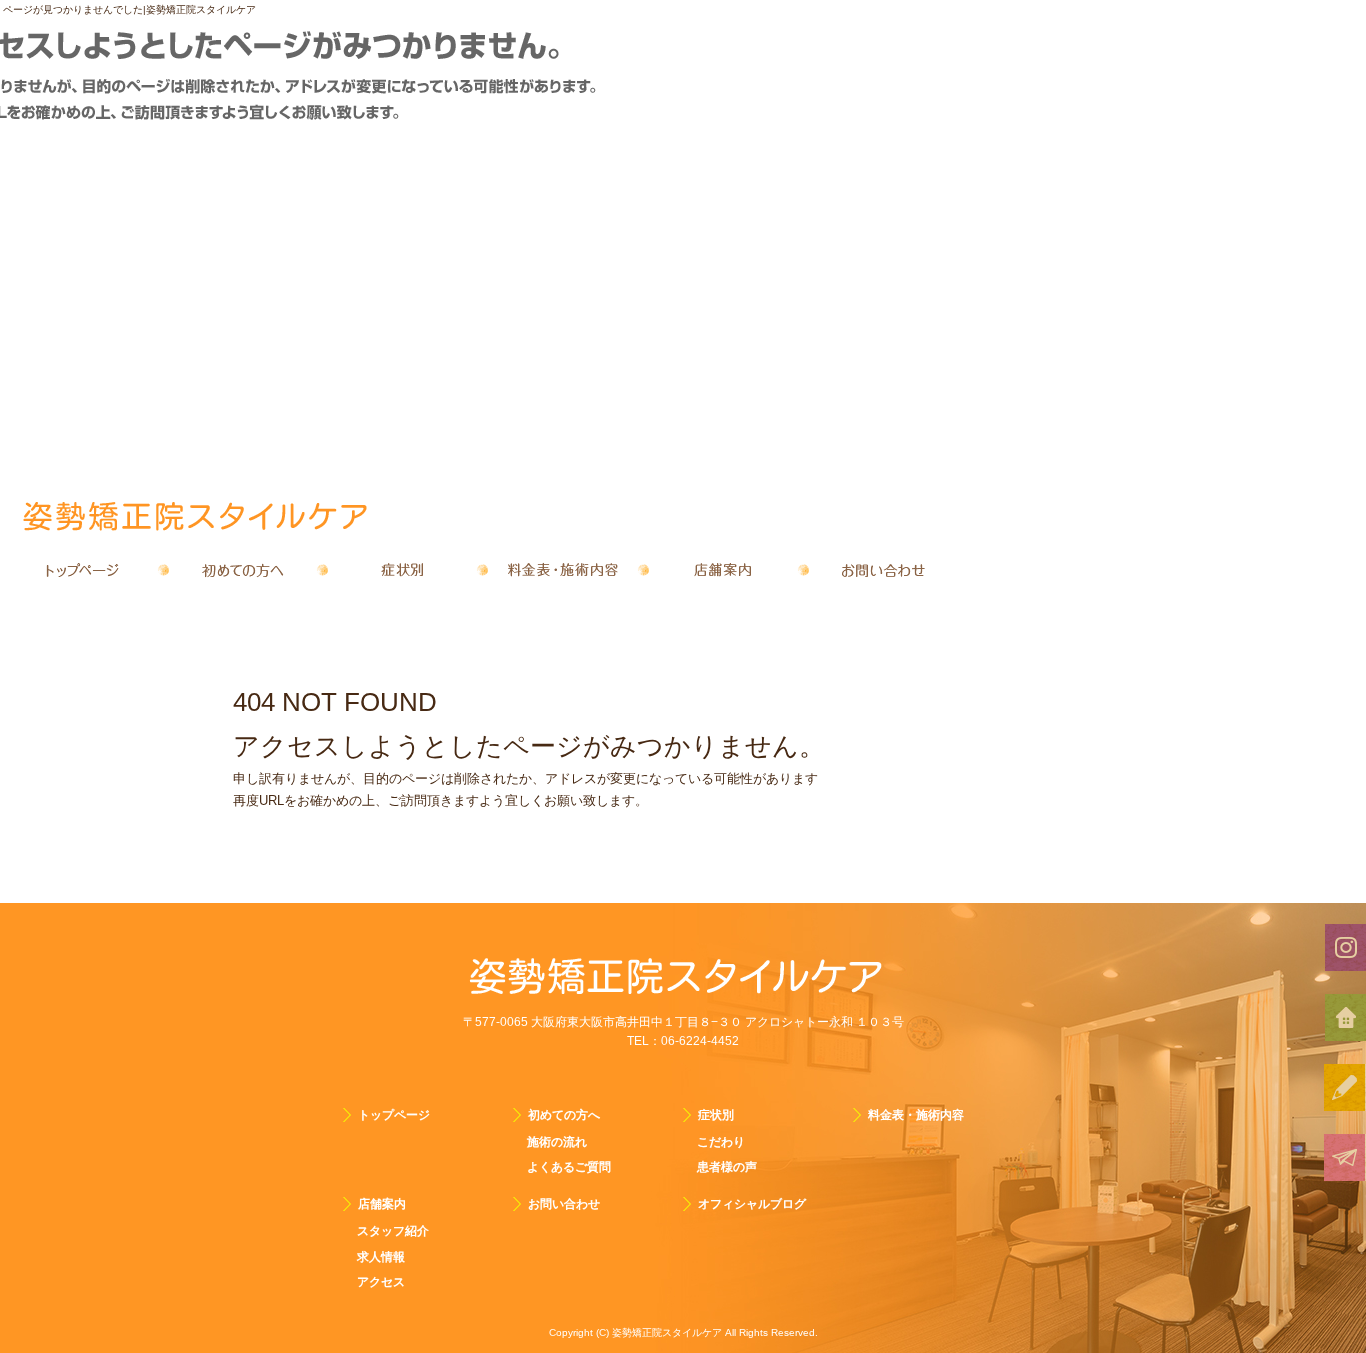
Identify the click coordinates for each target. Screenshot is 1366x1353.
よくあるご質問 (569, 1167)
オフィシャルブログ (752, 1204)
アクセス (381, 1282)
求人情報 (381, 1257)
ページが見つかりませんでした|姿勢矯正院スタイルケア (129, 9)
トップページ (83, 570)
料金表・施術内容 (563, 570)
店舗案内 (723, 570)
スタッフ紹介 (393, 1231)
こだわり (721, 1142)
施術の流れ (557, 1142)
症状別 (403, 570)
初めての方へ (243, 570)
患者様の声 (727, 1167)
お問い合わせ (883, 570)
